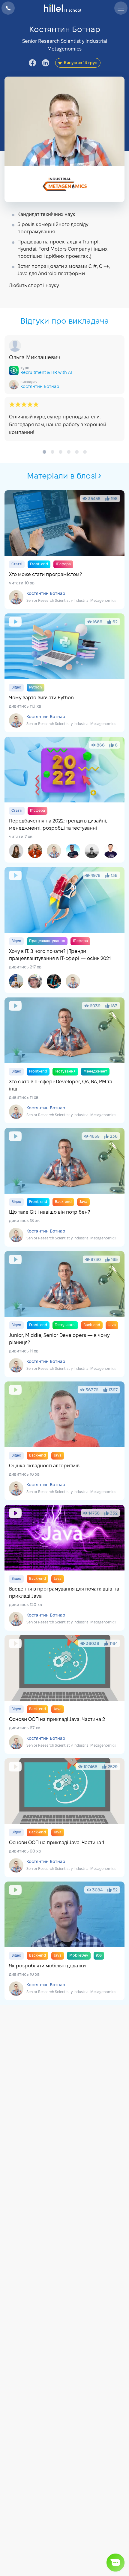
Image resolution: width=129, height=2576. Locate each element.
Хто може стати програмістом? (64, 550)
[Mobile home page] (65, 8)
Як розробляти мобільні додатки (64, 1941)
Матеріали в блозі (62, 476)
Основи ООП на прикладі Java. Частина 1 (64, 1818)
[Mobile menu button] (121, 8)
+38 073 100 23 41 (8, 8)
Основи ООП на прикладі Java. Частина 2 (64, 1694)
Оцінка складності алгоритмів (64, 1441)
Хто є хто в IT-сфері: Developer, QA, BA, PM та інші (64, 1060)
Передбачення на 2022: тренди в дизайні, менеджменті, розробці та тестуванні (64, 800)
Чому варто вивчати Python (64, 673)
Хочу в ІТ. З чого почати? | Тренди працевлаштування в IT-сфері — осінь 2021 (64, 930)
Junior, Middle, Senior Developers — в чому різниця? (64, 1314)
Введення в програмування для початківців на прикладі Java (64, 1568)
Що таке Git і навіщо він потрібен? (64, 1187)
